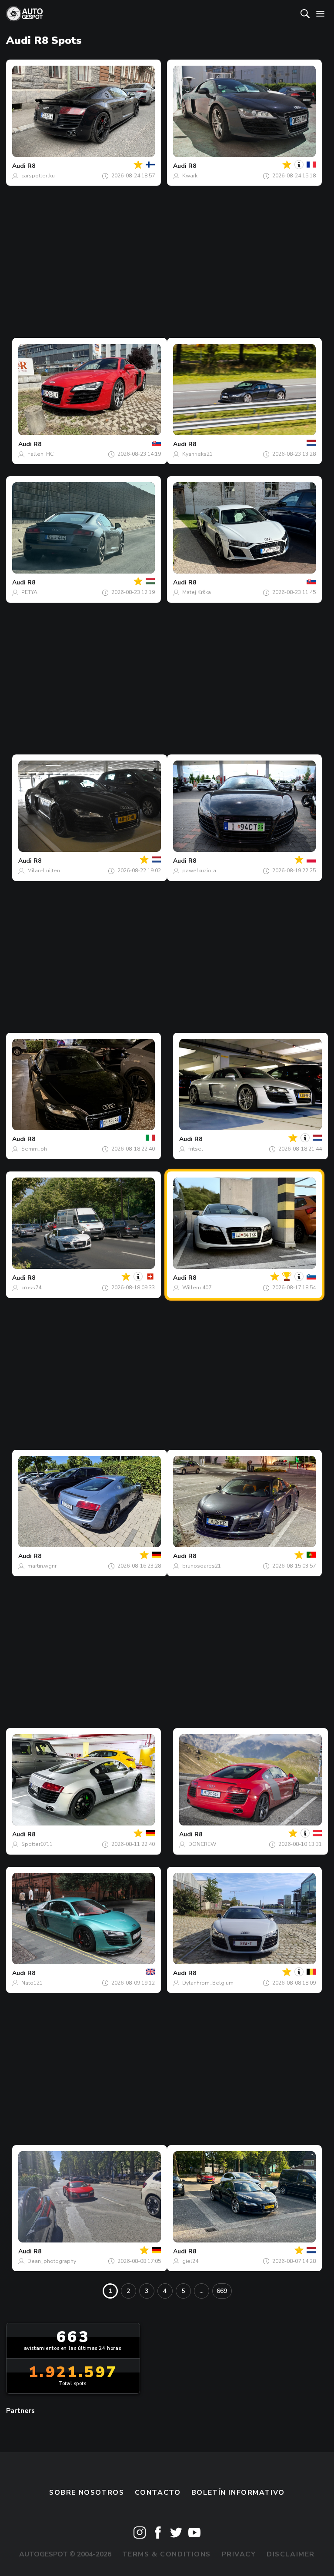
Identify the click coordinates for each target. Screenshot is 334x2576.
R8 (31, 166)
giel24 (190, 2261)
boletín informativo (238, 2493)
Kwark (190, 176)
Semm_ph (34, 1149)
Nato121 (32, 1983)
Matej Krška (197, 592)
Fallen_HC (40, 454)
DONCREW (202, 1844)
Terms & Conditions (167, 2554)
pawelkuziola (199, 871)
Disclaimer (291, 2554)
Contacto (158, 2493)
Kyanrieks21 (197, 454)
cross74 (31, 1288)
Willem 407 (197, 1288)
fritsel (196, 1149)
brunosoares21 (202, 1566)
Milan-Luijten (44, 871)
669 (222, 2291)
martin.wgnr (42, 1566)
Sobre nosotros (87, 2493)
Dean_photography (52, 2261)
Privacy (239, 2554)
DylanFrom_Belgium (208, 1983)
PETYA (29, 592)
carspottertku (38, 176)
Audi (19, 166)
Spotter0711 (37, 1844)
